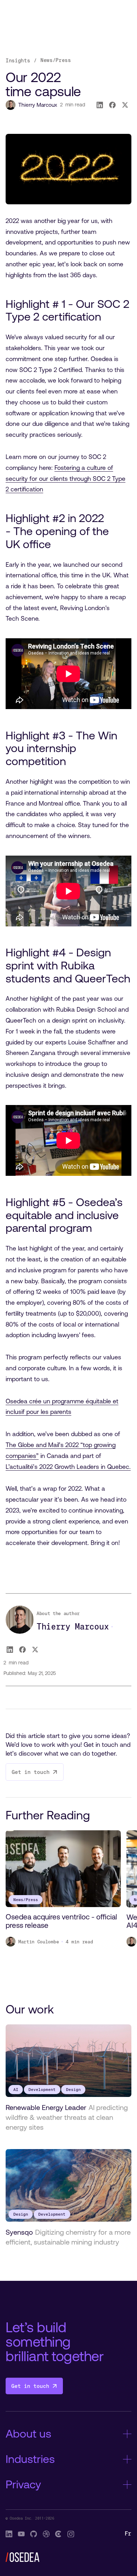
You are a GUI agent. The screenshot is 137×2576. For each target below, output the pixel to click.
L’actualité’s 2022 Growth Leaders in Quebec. (68, 1467)
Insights (18, 60)
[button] (128, 1816)
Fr (128, 2534)
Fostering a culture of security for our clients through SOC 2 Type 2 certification (66, 479)
